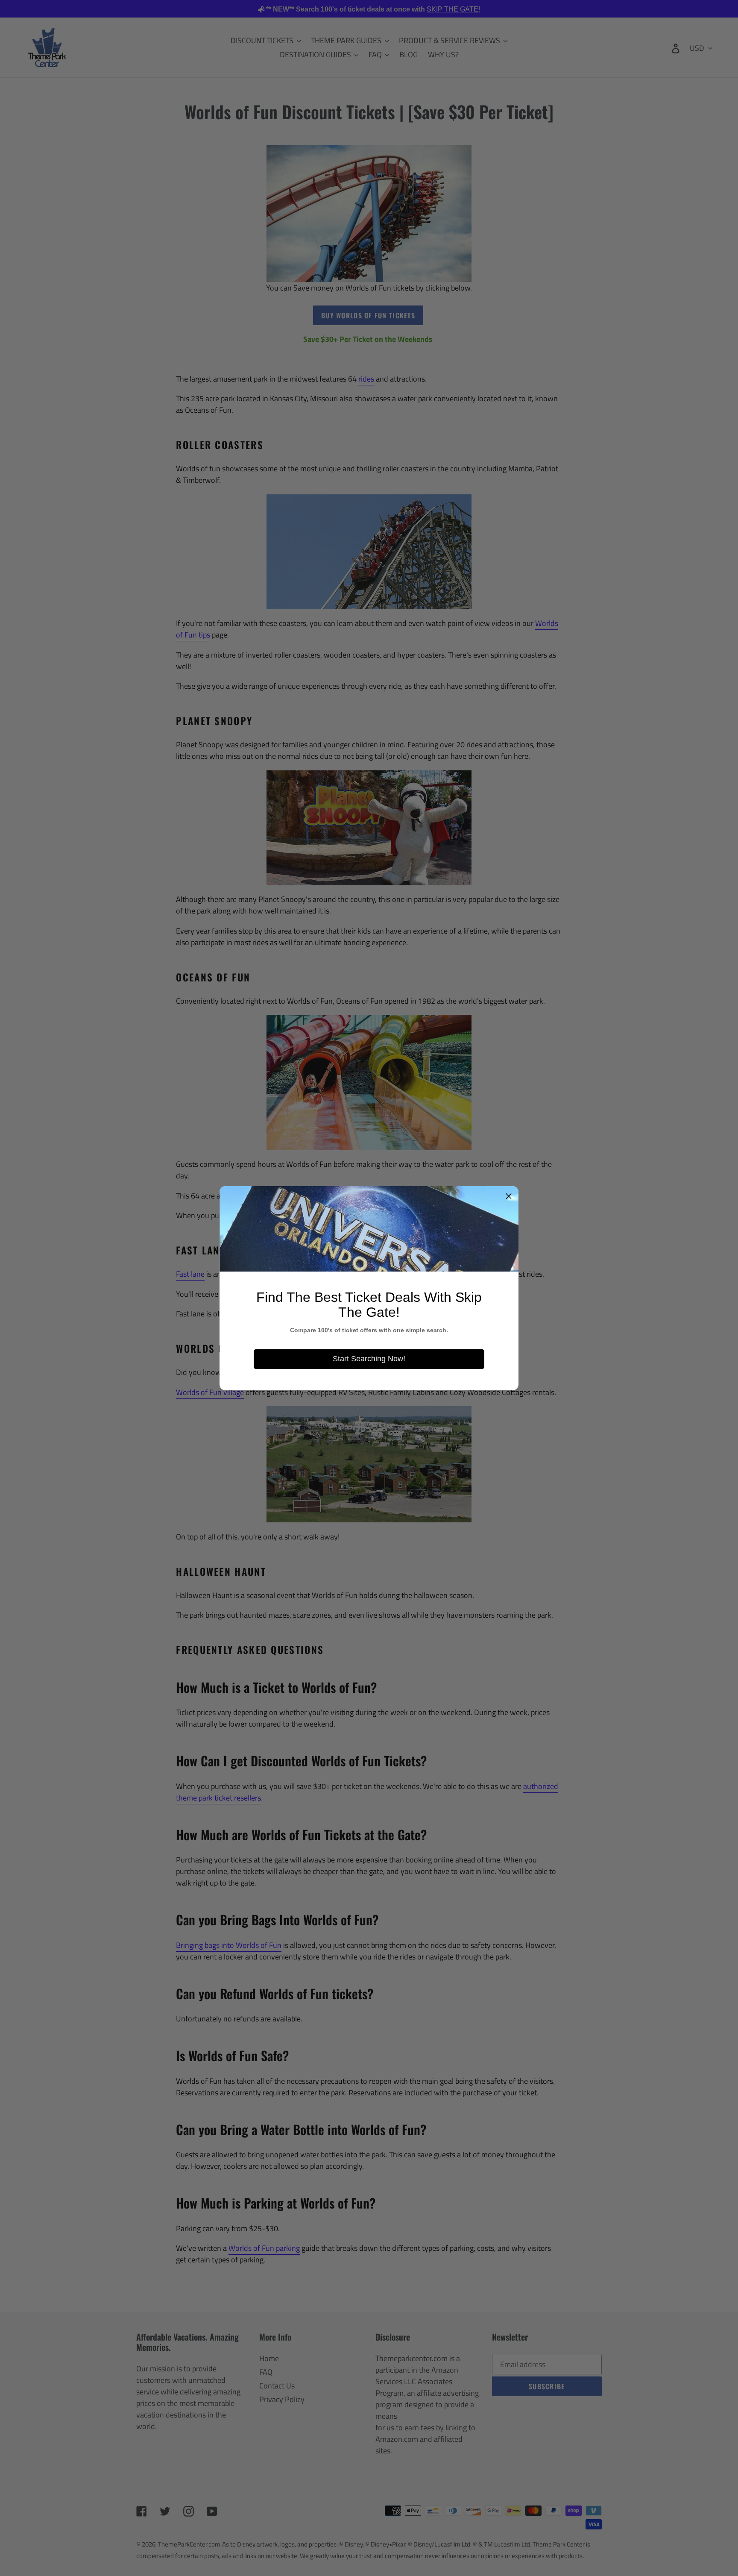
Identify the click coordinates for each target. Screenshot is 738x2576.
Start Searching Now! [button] (369, 1359)
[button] (509, 1196)
